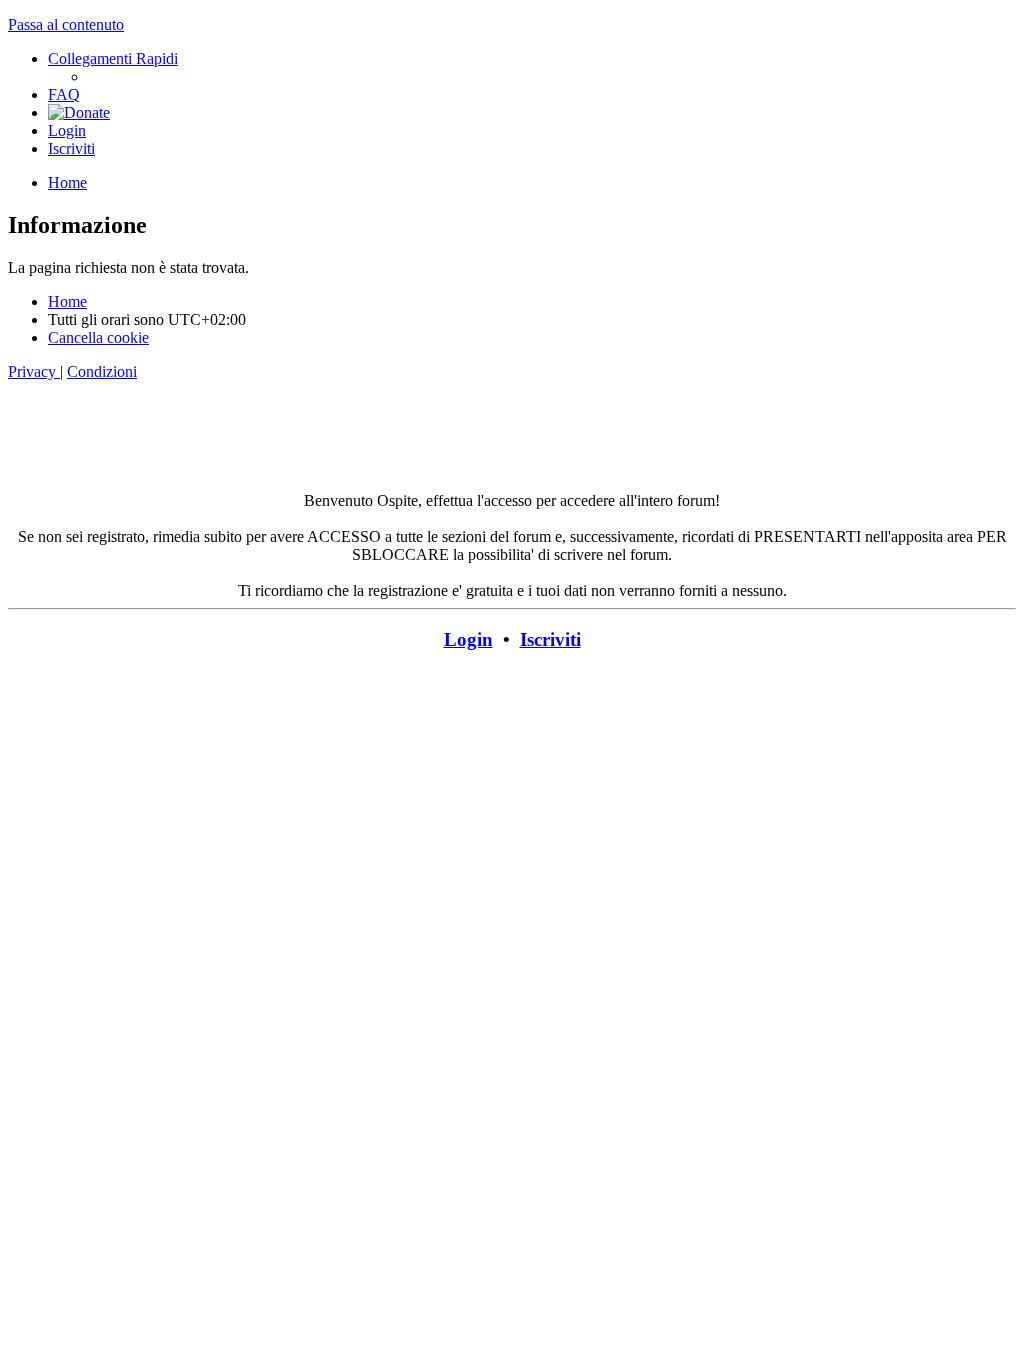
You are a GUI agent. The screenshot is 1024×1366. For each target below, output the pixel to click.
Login (468, 639)
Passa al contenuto (66, 24)
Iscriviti (550, 639)
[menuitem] (64, 94)
